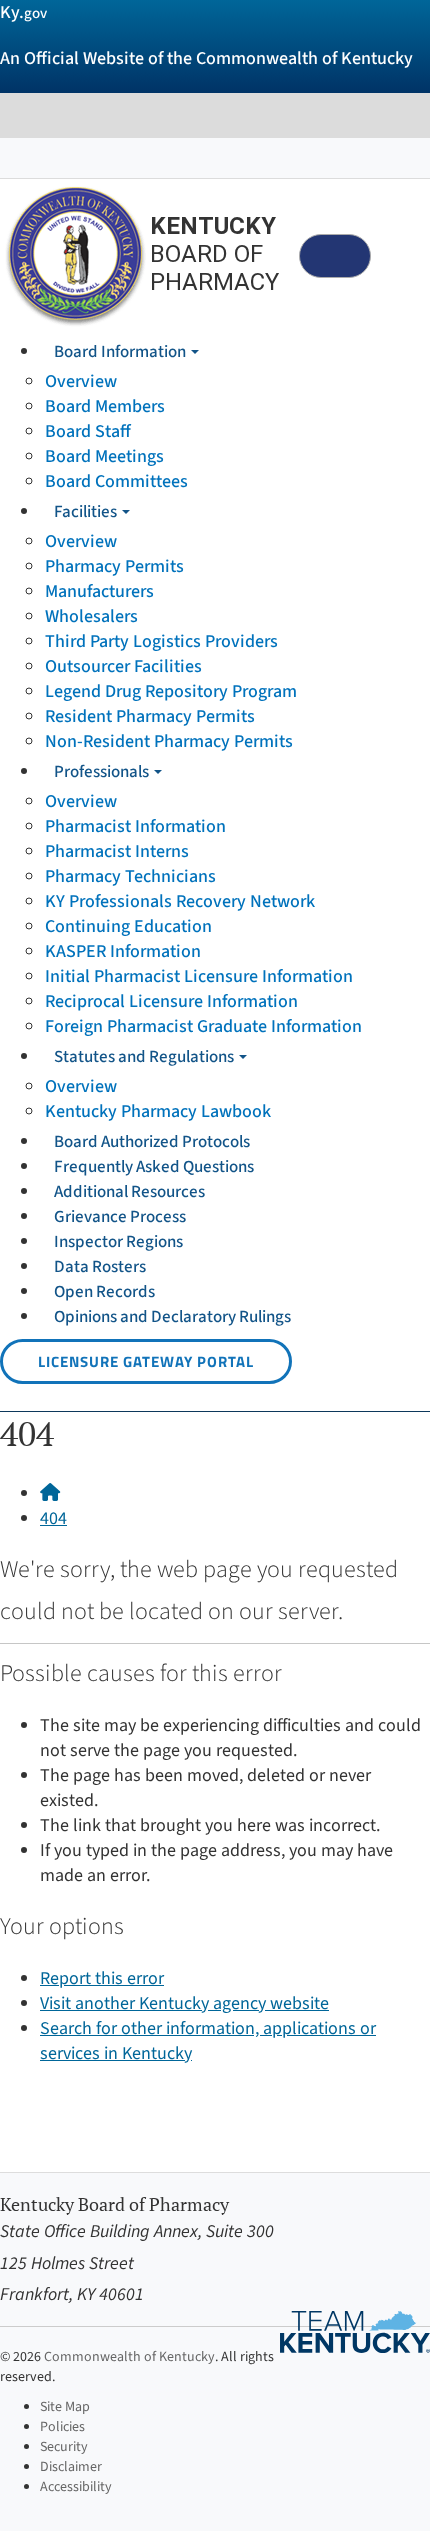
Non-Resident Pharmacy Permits (169, 741)
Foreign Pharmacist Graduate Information (203, 1026)
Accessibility (76, 2487)
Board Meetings (104, 456)
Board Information (121, 352)
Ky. (23, 12)
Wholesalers (91, 616)
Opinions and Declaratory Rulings (172, 1317)
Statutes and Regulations (145, 1057)
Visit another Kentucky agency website (184, 2003)
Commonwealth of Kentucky (129, 2357)
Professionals (103, 772)
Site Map (65, 2407)
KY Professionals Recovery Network (180, 901)
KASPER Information (123, 951)
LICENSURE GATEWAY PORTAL (146, 1361)
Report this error (102, 1978)
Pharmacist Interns (117, 851)
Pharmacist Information (135, 826)
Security (64, 2447)
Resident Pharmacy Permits (150, 716)
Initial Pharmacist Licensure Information (199, 976)
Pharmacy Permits (114, 566)
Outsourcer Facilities (123, 666)
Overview (81, 381)
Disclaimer (71, 2467)
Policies (62, 2427)
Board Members (105, 406)
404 (53, 1518)
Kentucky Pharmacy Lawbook (158, 1111)
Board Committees (116, 481)
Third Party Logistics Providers (161, 641)
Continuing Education (128, 926)
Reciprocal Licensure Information (171, 1001)
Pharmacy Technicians (130, 876)
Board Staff (88, 431)
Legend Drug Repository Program (171, 691)
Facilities (87, 512)
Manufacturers (99, 591)
